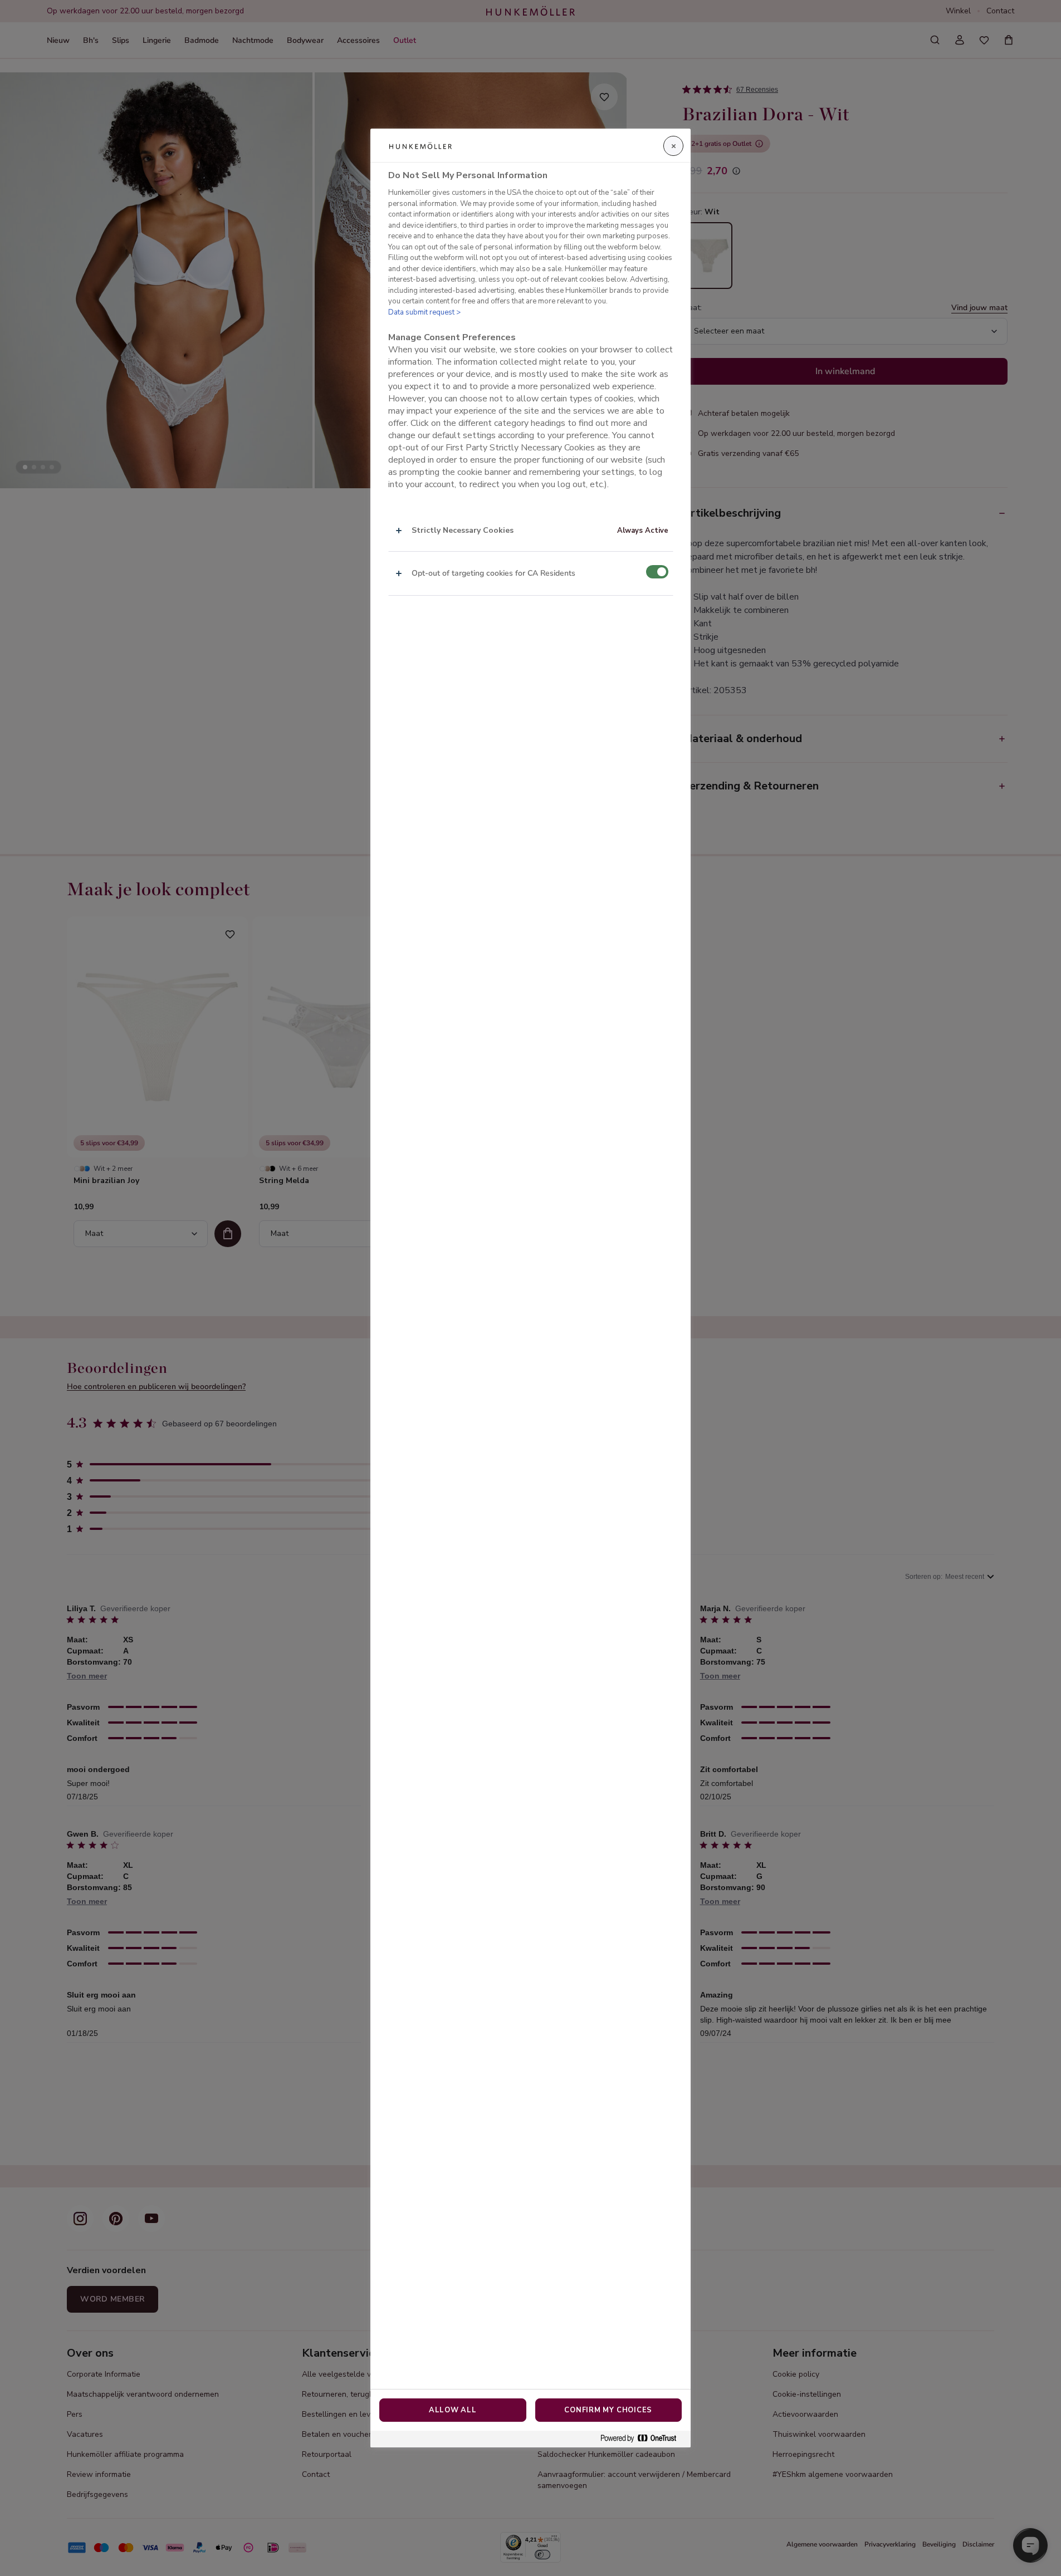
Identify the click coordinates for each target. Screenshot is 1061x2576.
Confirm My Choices (608, 2410)
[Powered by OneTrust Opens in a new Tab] (643, 2439)
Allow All (453, 2410)
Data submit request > (424, 312)
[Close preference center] (673, 146)
